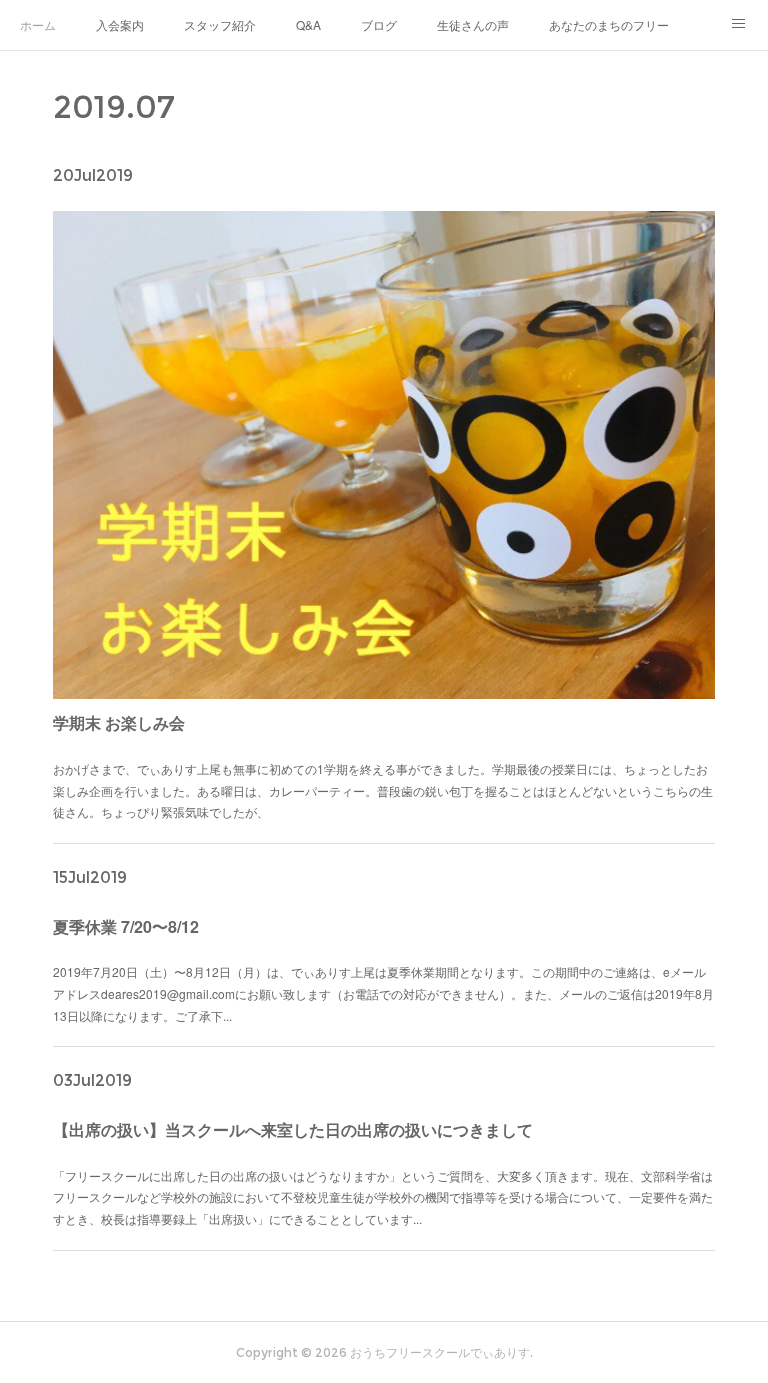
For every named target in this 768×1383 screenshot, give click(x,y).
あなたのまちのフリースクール (609, 24)
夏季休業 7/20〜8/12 (126, 926)
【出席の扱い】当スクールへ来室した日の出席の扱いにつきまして (293, 1129)
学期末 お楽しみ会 (119, 722)
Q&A (308, 24)
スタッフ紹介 (220, 24)
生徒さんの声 (473, 24)
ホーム (38, 24)
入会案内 (120, 24)
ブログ (379, 24)
